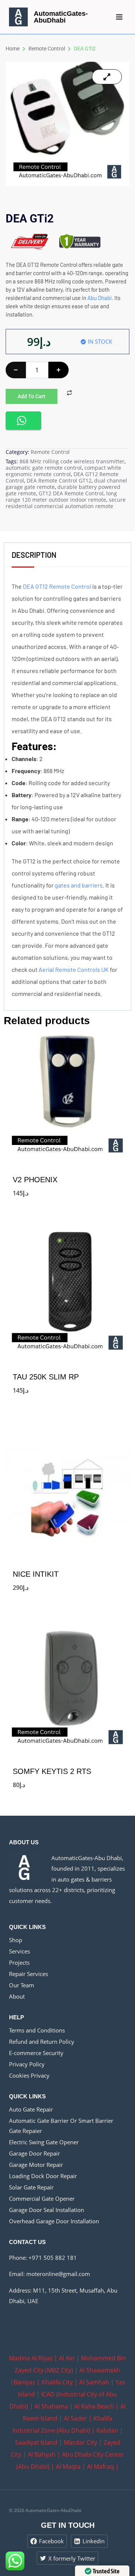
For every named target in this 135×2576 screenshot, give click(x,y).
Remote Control (47, 49)
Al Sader (75, 2418)
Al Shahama (51, 2406)
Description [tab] (34, 555)
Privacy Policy (27, 2064)
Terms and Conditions (37, 2030)
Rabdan (107, 2430)
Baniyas (24, 2382)
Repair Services (28, 1974)
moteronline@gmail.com (58, 2274)
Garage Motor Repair (36, 2165)
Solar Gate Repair (31, 2187)
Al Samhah (94, 2382)
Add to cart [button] (67, 1206)
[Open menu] (119, 17)
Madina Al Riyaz (31, 2358)
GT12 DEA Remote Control (71, 493)
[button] (23, 421)
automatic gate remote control (44, 468)
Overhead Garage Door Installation (54, 2221)
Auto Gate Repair (31, 2109)
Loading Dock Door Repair (43, 2176)
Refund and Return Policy (42, 2042)
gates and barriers (79, 885)
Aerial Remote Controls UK (74, 969)
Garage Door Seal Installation (46, 2210)
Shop (16, 1940)
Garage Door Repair (34, 2153)
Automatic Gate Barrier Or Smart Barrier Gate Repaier (61, 2126)
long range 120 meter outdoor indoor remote (61, 496)
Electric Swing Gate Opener (44, 2142)
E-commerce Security (36, 2053)
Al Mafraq (100, 2466)
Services (19, 1951)
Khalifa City (57, 2382)
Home (13, 49)
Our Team (22, 1985)
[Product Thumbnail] (107, 77)
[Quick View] (16, 1192)
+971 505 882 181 (53, 2258)
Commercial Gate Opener (42, 2198)
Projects (19, 1962)
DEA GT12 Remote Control (57, 586)
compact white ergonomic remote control (63, 471)
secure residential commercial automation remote (66, 503)
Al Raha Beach (94, 2406)
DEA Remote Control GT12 (59, 480)
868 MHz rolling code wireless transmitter (72, 461)
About (17, 1996)
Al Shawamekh (100, 2370)
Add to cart (31, 396)
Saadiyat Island (36, 2442)
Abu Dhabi (100, 298)
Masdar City (80, 2442)
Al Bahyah (42, 2454)
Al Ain (67, 2358)
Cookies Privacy (29, 2075)
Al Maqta (68, 2466)
